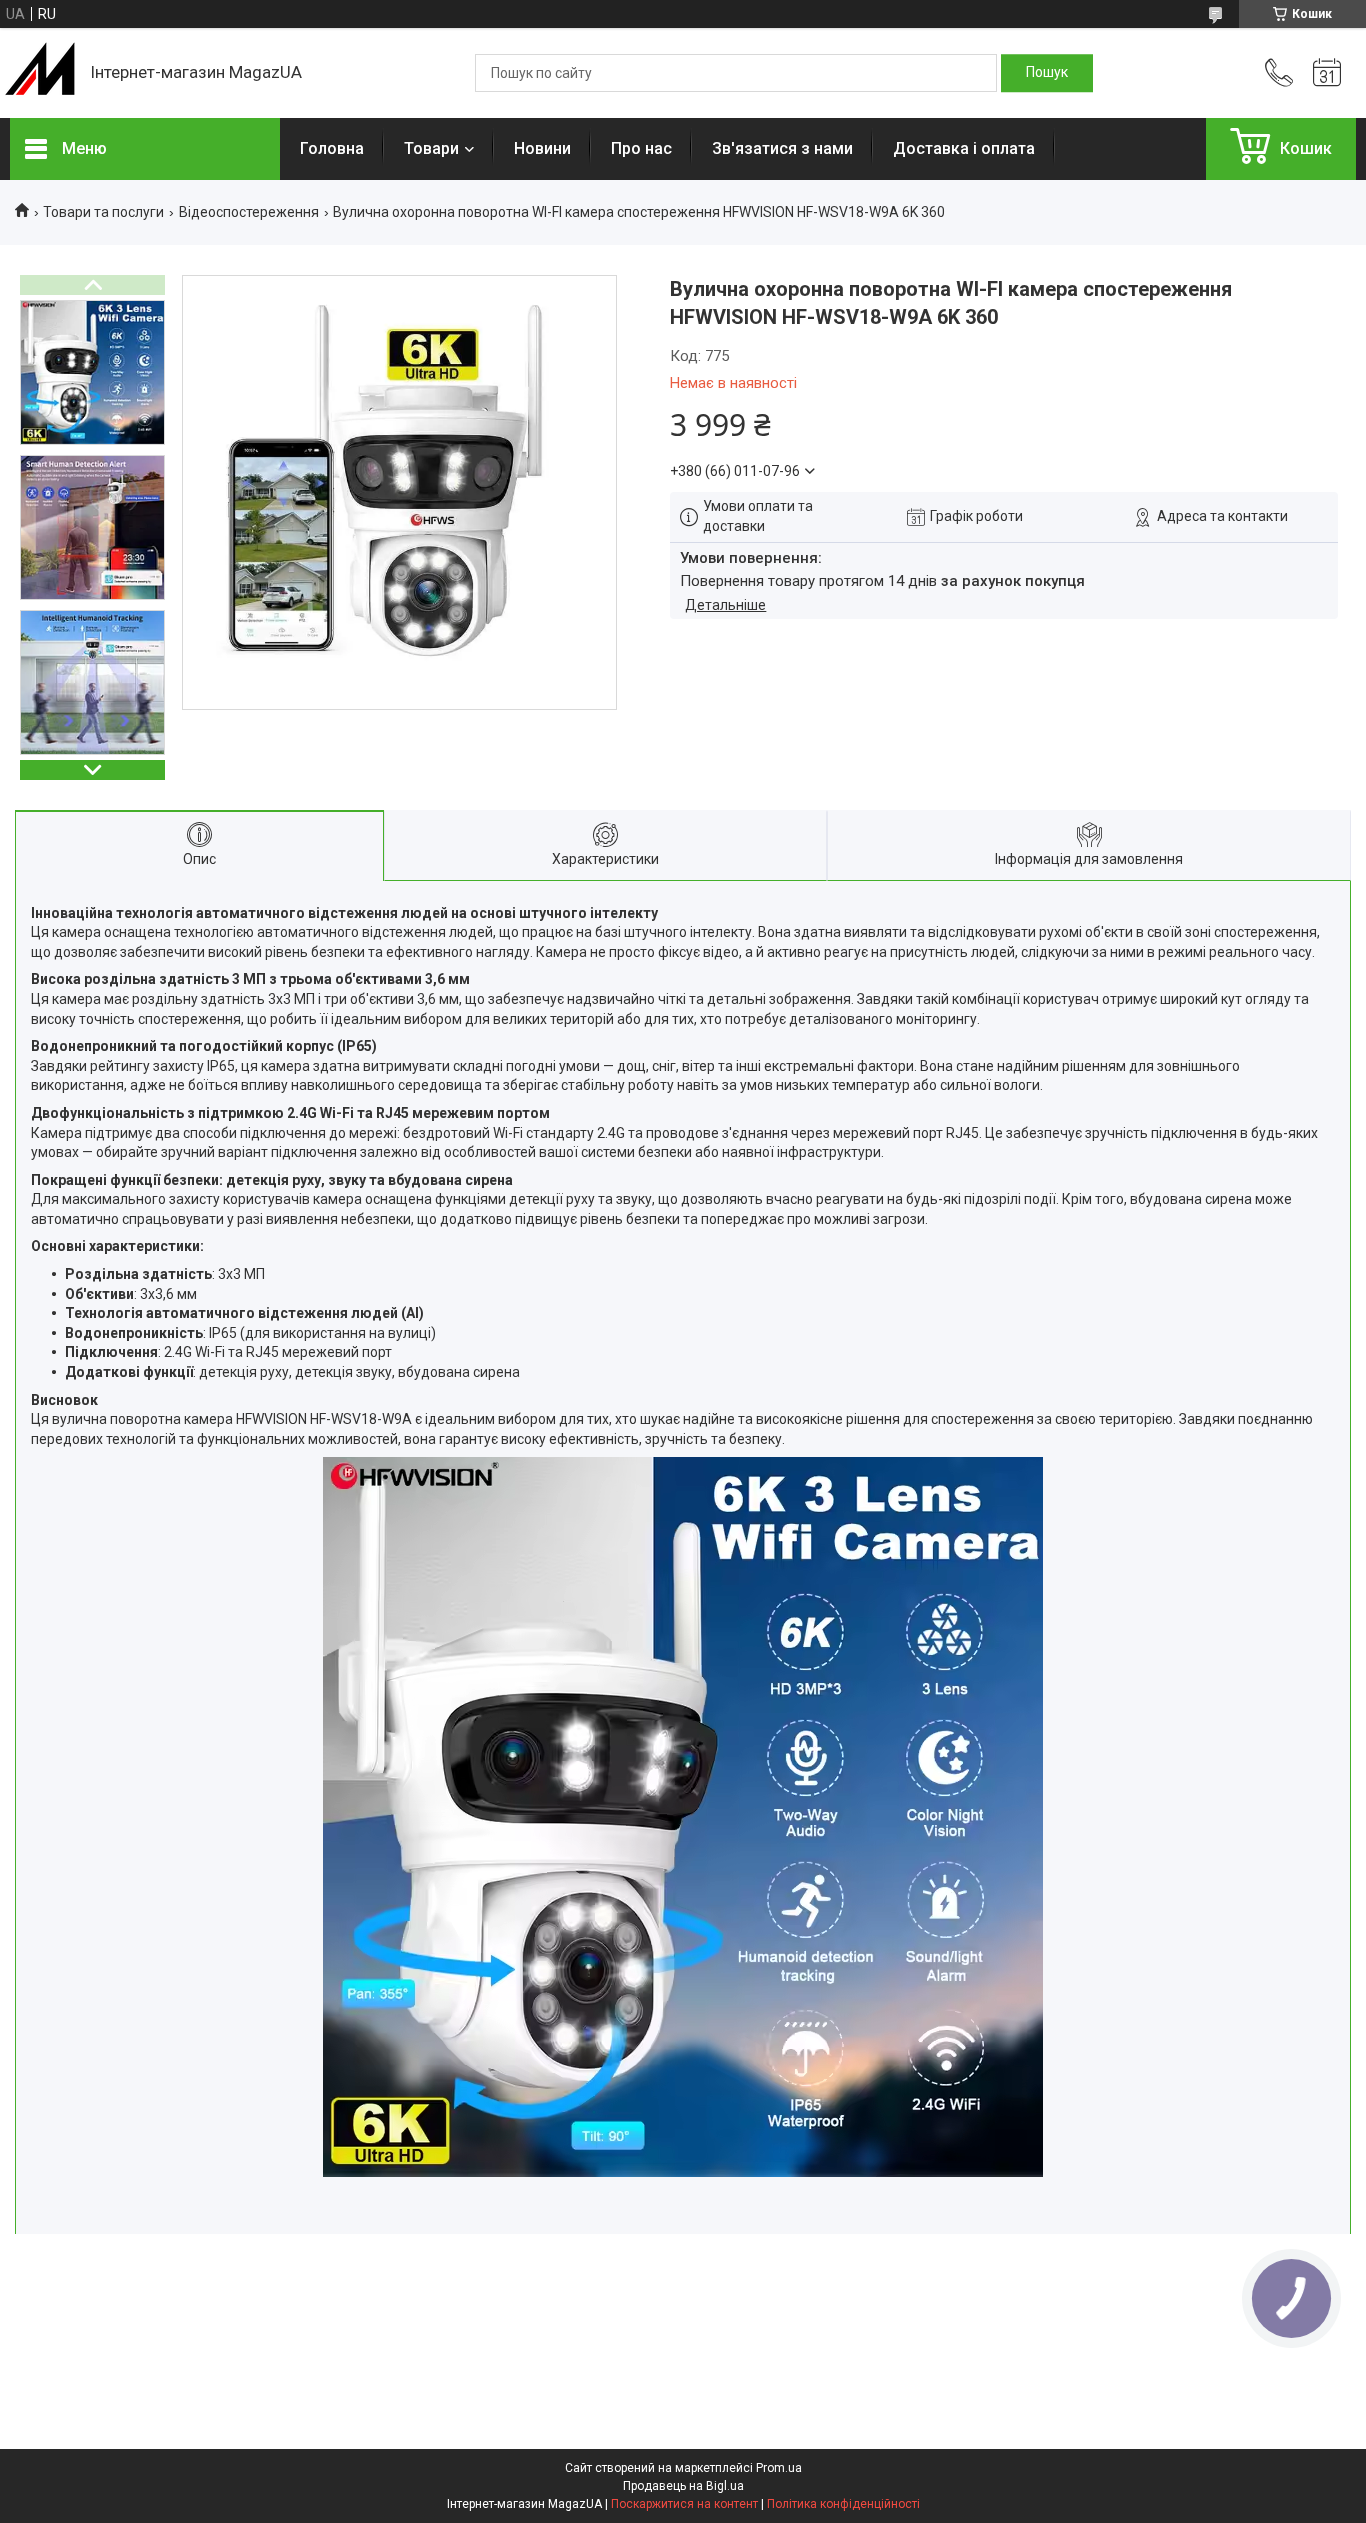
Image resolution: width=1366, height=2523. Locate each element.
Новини (542, 148)
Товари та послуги (103, 212)
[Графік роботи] (1327, 73)
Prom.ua (779, 2468)
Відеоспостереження (249, 212)
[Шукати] (1047, 73)
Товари (431, 148)
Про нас (641, 148)
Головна (332, 148)
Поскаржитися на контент (684, 2504)
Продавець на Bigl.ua (683, 2486)
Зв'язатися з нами (782, 148)
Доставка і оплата (964, 148)
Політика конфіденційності (843, 2504)
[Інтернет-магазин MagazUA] (40, 73)
